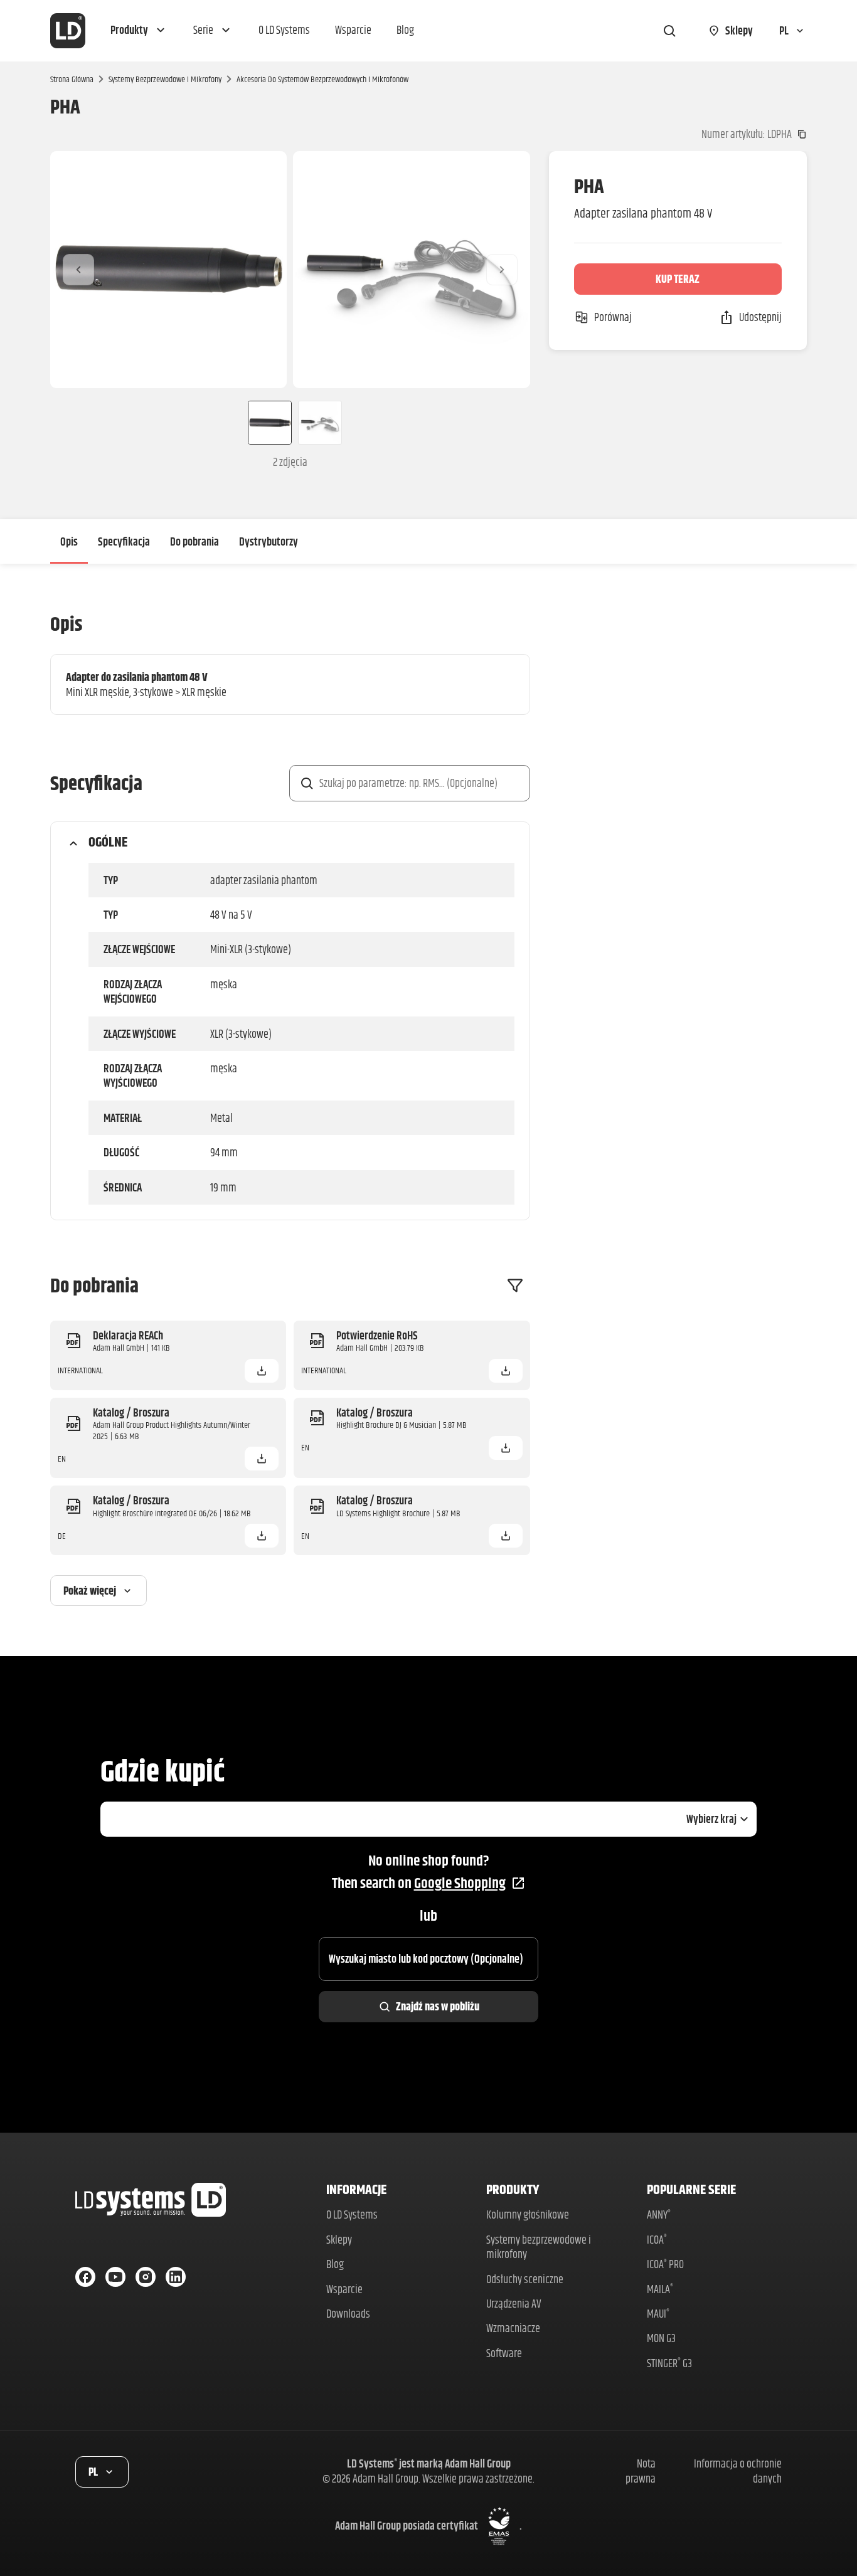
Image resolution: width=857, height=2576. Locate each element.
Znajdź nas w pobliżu (438, 2006)
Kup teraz (678, 279)
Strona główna (72, 79)
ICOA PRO (665, 2264)
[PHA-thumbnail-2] (320, 423)
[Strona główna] (68, 31)
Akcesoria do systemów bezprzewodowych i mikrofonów (322, 79)
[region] (290, 269)
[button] (139, 31)
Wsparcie (344, 2289)
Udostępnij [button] (760, 317)
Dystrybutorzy (269, 541)
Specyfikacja (124, 541)
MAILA (660, 2289)
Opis (69, 541)
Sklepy (339, 2240)
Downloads (348, 2314)
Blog (335, 2264)
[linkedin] (176, 2277)
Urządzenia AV (514, 2304)
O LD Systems (352, 2214)
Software (504, 2353)
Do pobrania (194, 541)
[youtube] (115, 2277)
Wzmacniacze (513, 2328)
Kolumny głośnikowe (528, 2214)
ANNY (659, 2214)
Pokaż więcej (90, 1591)
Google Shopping (460, 1883)
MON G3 (661, 2338)
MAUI (658, 2314)
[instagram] (146, 2277)
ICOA (657, 2240)
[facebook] (85, 2277)
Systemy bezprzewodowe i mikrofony (165, 79)
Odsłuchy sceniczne (525, 2279)
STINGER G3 (669, 2363)
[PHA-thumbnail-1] (265, 423)
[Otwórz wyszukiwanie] (669, 31)
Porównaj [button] (613, 317)
